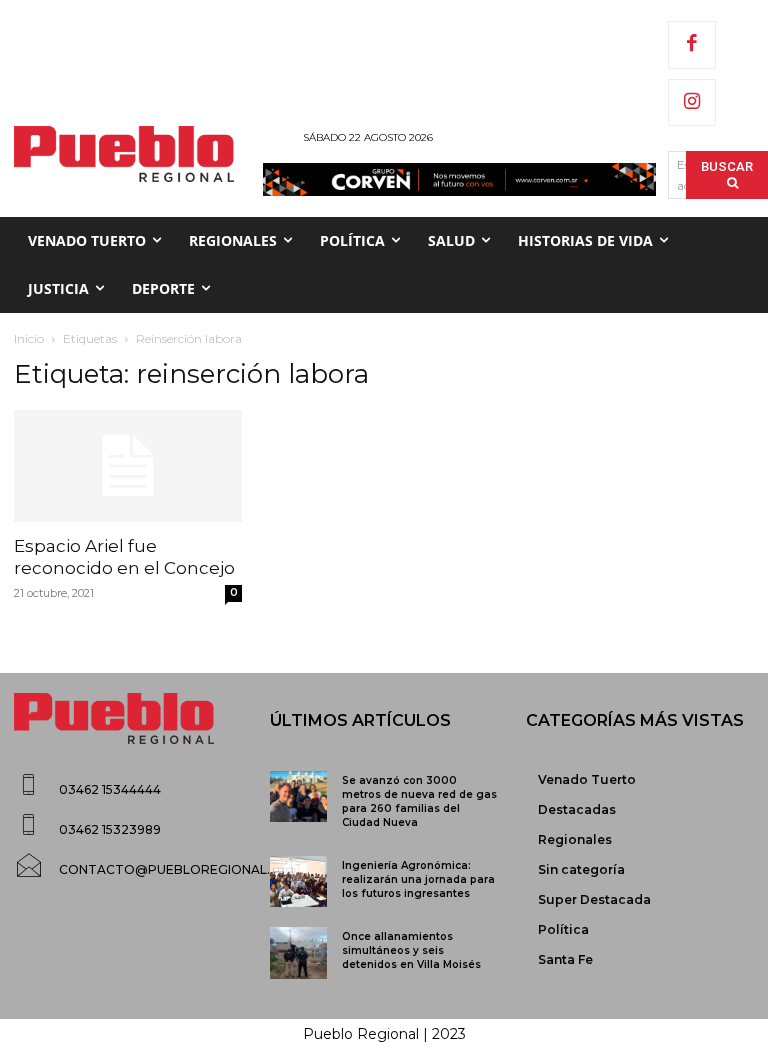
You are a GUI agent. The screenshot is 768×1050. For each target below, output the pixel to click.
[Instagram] (692, 103)
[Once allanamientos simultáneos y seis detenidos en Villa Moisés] (298, 952)
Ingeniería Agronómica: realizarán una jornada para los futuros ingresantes (418, 879)
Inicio (29, 338)
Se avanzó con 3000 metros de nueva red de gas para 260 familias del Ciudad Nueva (419, 801)
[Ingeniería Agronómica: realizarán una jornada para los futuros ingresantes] (298, 881)
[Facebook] (692, 45)
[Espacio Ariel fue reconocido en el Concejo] (128, 466)
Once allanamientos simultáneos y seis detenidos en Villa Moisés (411, 950)
